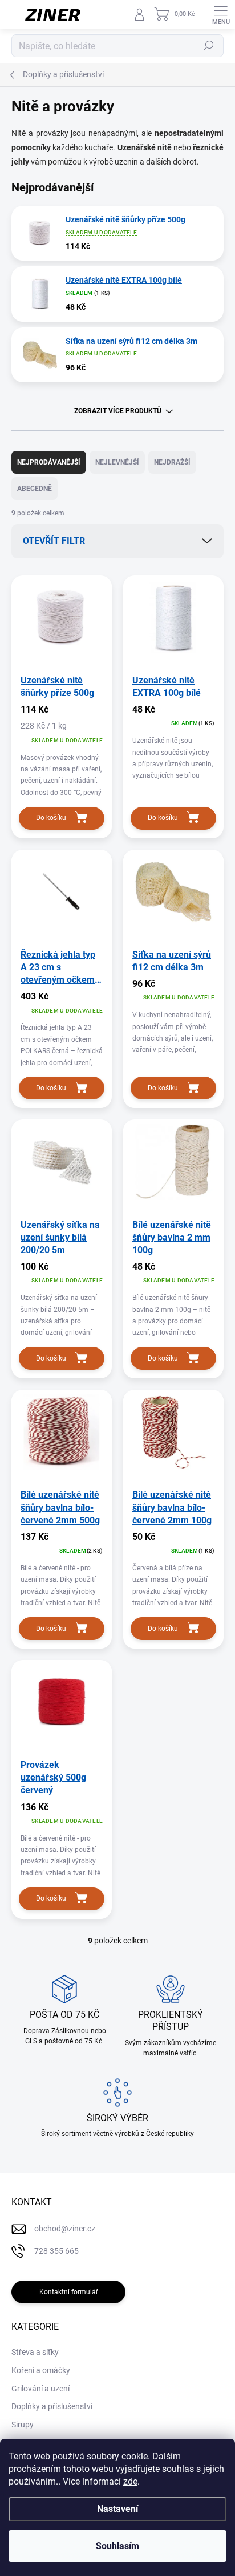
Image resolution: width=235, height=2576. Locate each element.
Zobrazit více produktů (118, 411)
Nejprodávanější (49, 462)
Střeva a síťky (35, 2352)
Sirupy (23, 2425)
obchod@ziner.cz (65, 2229)
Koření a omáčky (41, 2370)
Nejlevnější (117, 462)
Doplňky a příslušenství (52, 2406)
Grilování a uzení (40, 2389)
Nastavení (117, 2509)
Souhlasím (117, 2546)
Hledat (209, 46)
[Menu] (221, 14)
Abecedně (35, 489)
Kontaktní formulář (69, 2292)
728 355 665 (56, 2251)
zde (130, 2481)
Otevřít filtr (54, 541)
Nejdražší (172, 462)
